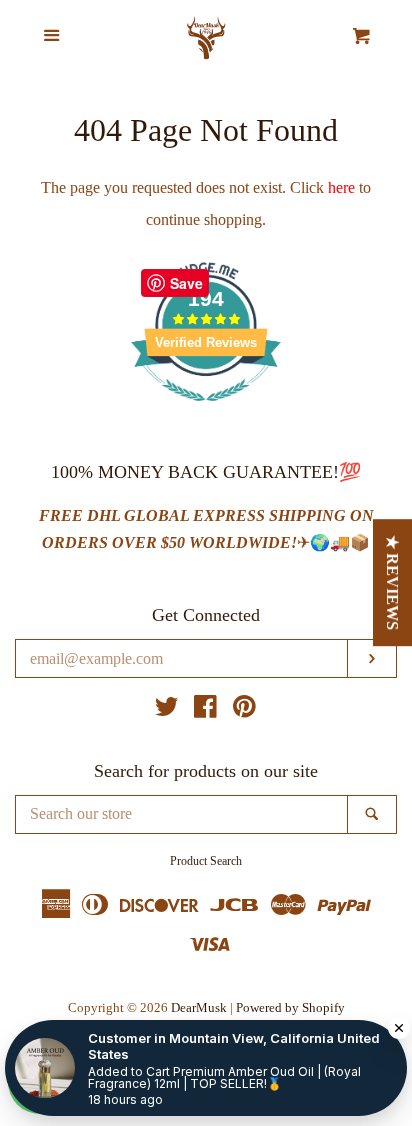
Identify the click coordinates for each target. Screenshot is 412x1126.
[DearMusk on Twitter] (167, 710)
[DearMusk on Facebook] (205, 710)
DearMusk (199, 1008)
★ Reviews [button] (393, 582)
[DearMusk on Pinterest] (244, 710)
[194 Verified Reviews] (206, 411)
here (341, 187)
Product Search (206, 861)
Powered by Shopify (290, 1008)
